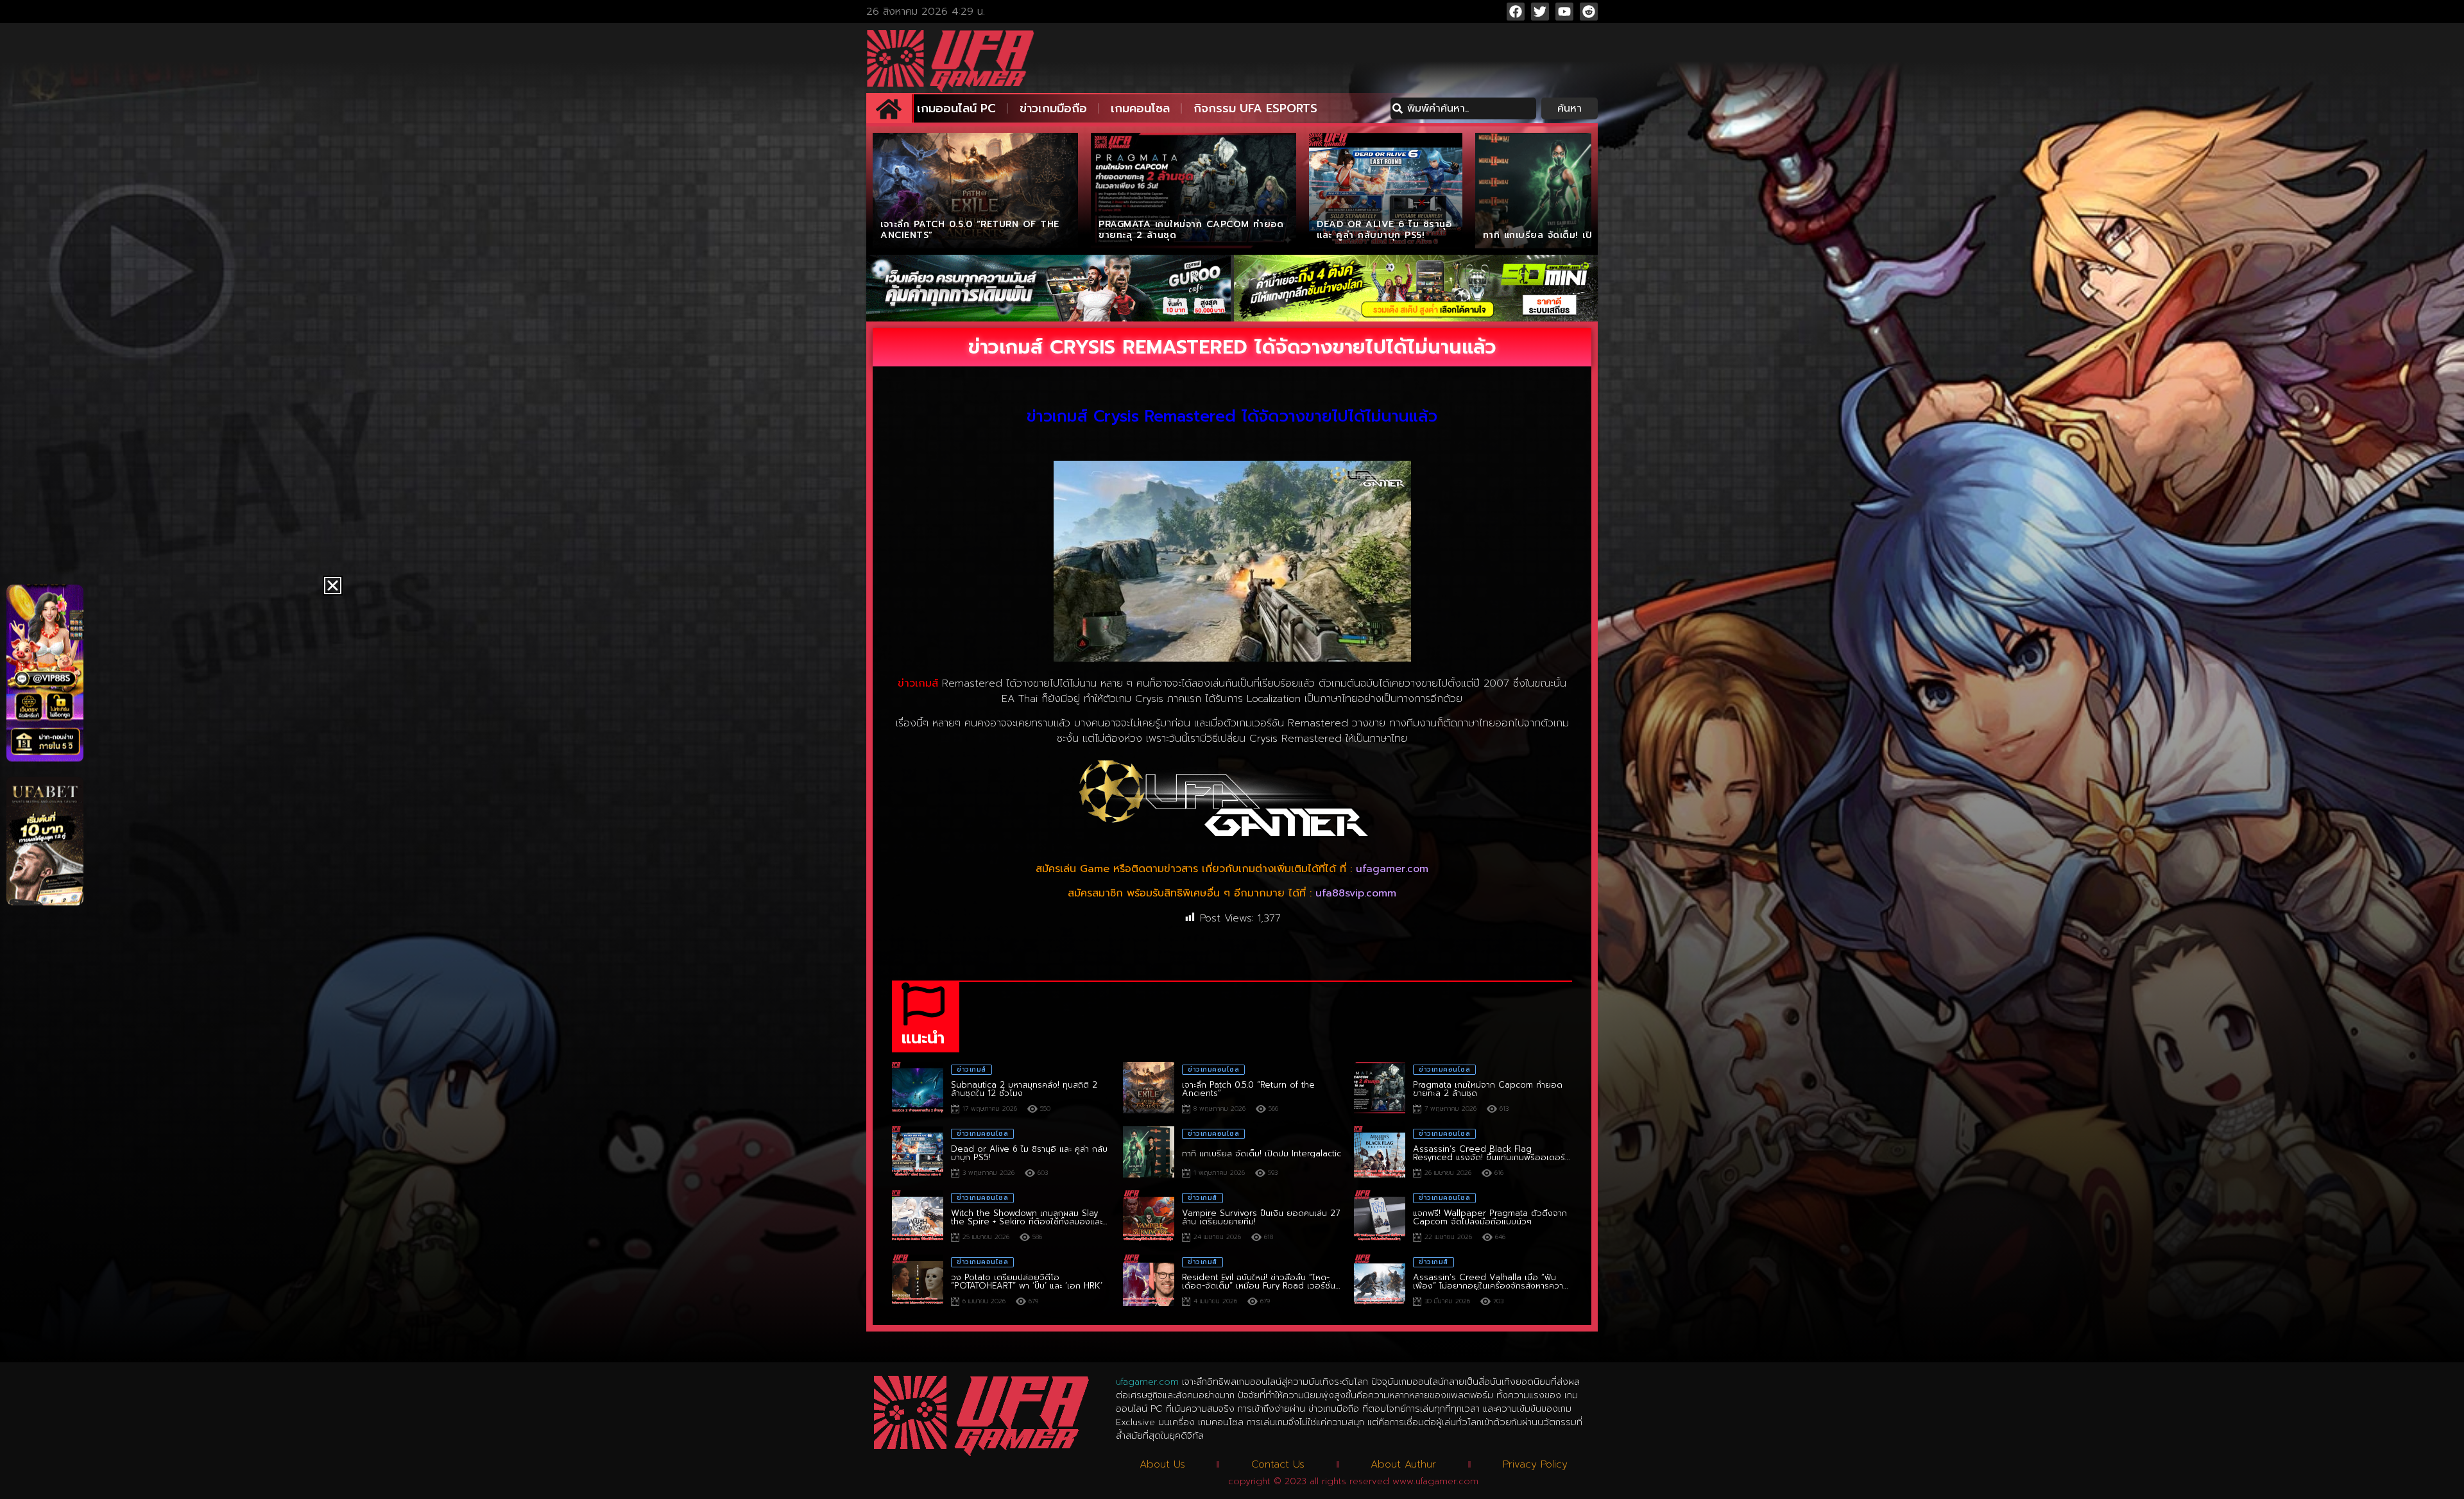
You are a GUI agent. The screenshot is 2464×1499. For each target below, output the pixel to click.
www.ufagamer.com (1435, 1481)
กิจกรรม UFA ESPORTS (1255, 108)
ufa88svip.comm (1356, 893)
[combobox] (1463, 108)
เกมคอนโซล (1140, 108)
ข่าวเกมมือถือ (1053, 108)
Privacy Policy (1535, 1464)
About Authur (1403, 1464)
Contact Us (1278, 1464)
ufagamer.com (1392, 869)
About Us (1162, 1464)
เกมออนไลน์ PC (956, 108)
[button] (333, 586)
